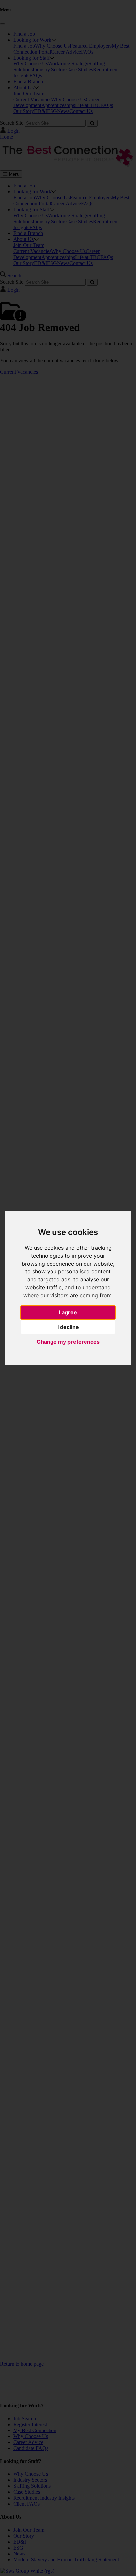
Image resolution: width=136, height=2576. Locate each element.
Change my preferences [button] (68, 1342)
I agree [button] (68, 1312)
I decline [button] (68, 1327)
